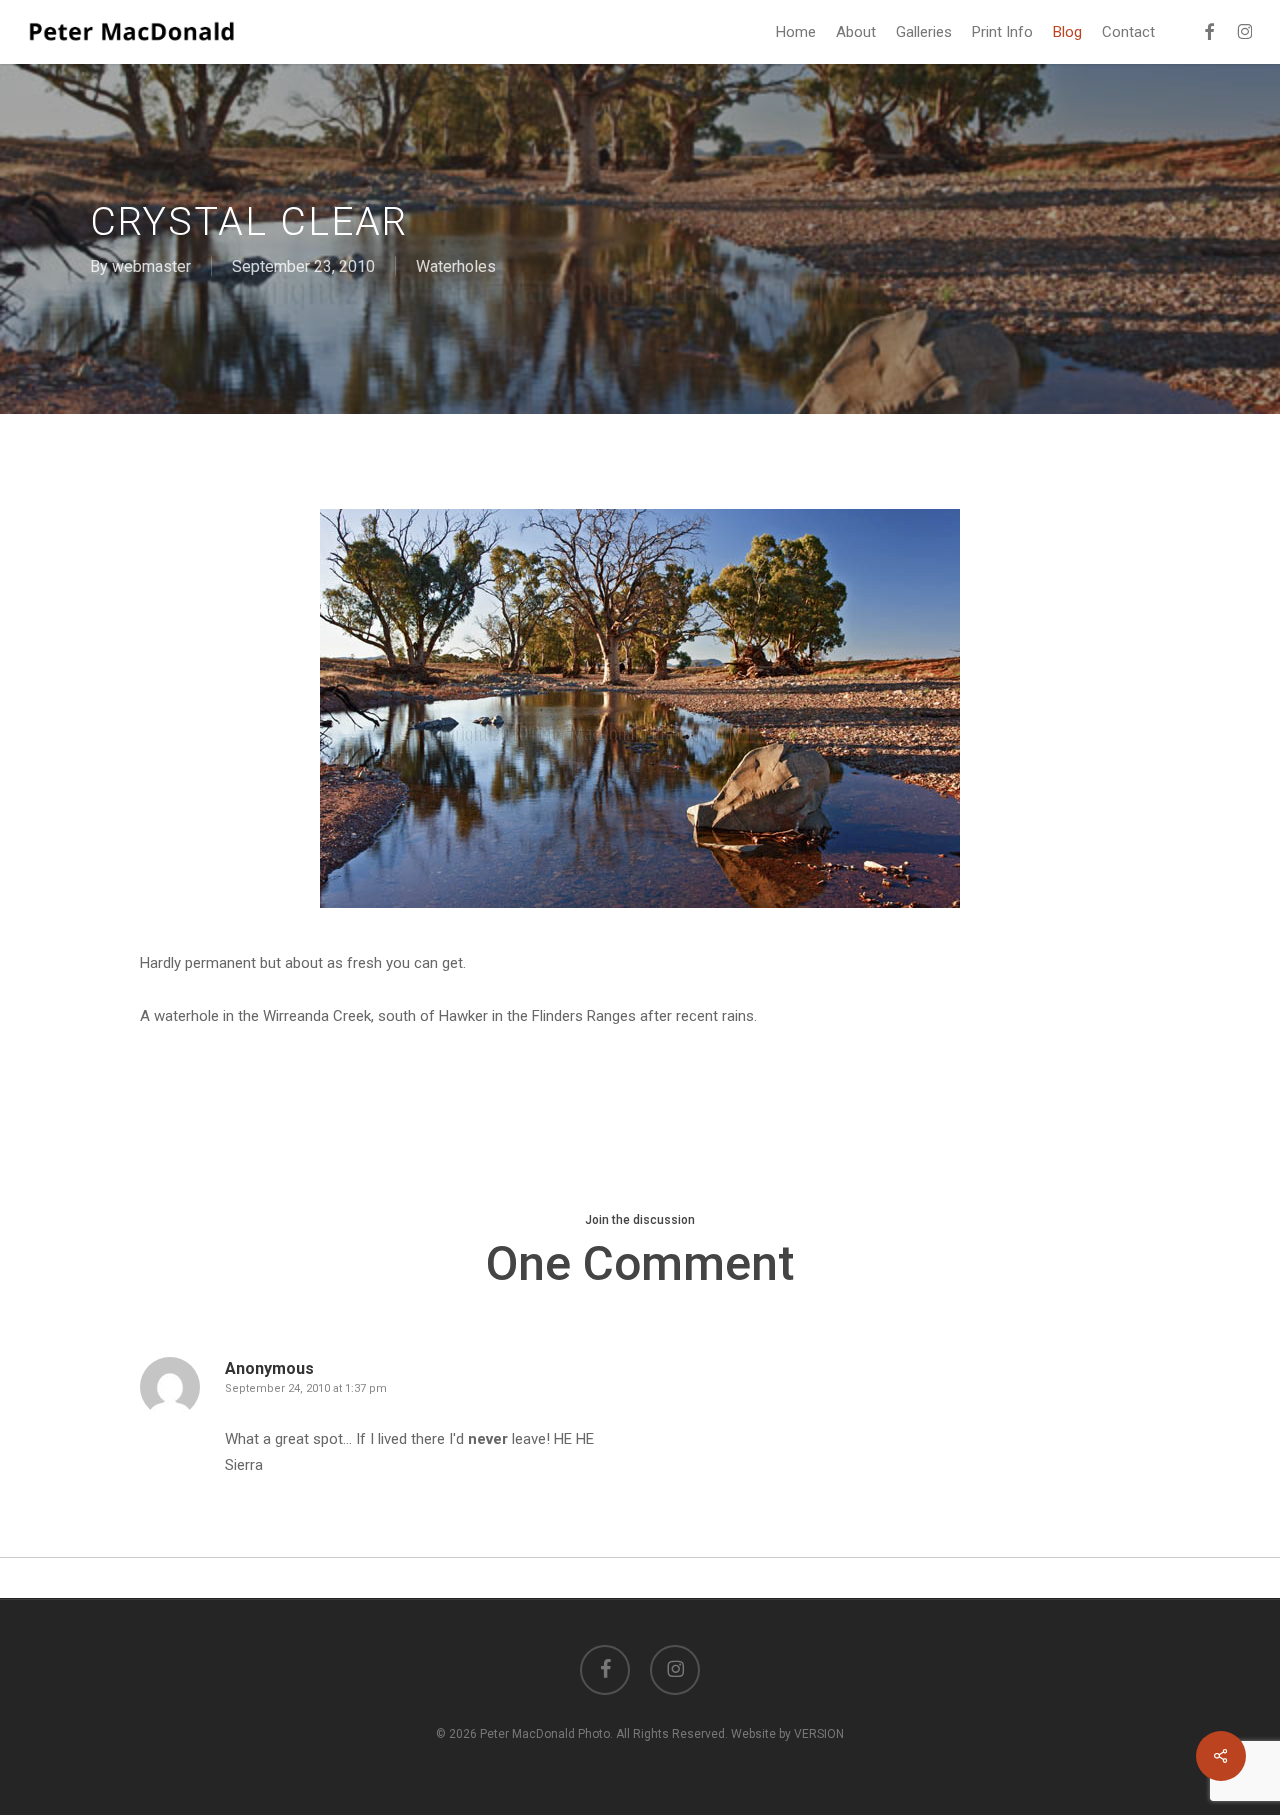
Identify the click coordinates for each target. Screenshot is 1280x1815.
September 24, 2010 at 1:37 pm (306, 1388)
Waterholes (456, 266)
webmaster (151, 266)
